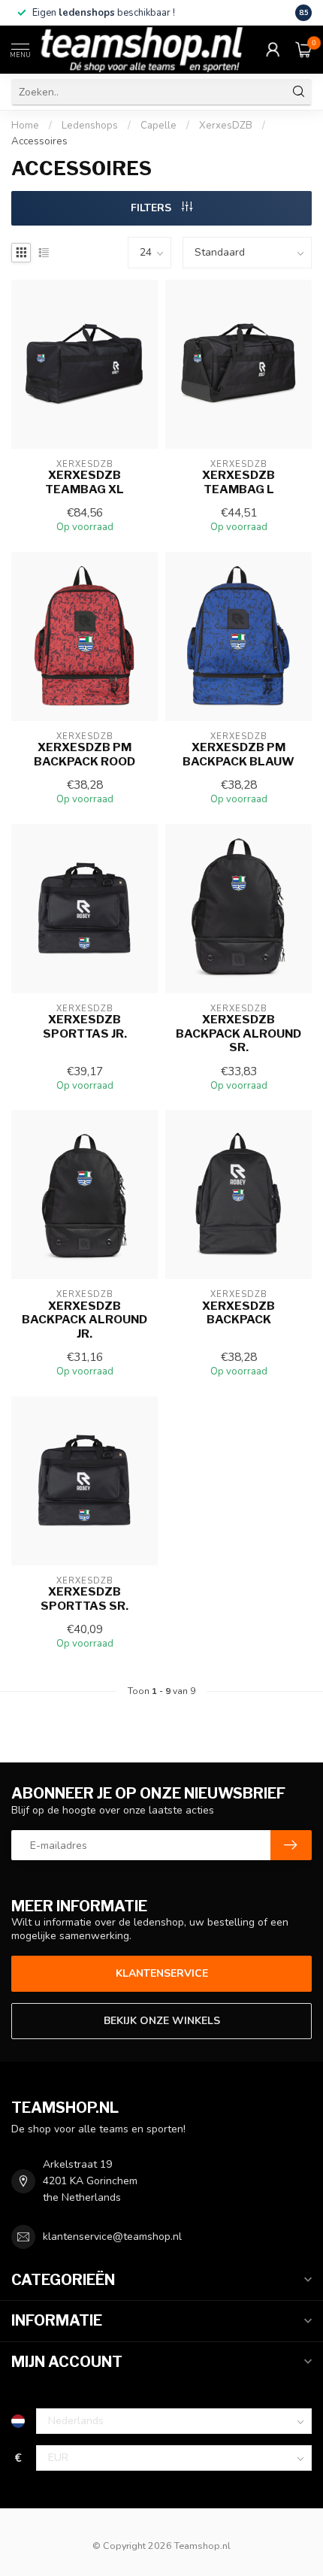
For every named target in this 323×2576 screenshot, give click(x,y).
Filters (152, 208)
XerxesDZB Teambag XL (85, 482)
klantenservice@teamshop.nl (112, 2237)
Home (25, 126)
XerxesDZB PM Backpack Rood (85, 754)
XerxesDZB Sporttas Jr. (85, 1026)
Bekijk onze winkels (162, 2021)
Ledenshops (90, 126)
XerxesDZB (226, 126)
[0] (303, 50)
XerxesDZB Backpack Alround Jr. (85, 1320)
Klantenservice (162, 1973)
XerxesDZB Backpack (238, 1313)
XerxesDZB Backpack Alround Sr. (238, 1033)
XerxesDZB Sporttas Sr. (85, 1599)
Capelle (158, 126)
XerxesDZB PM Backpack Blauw (238, 754)
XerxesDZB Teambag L (238, 482)
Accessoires (39, 141)
